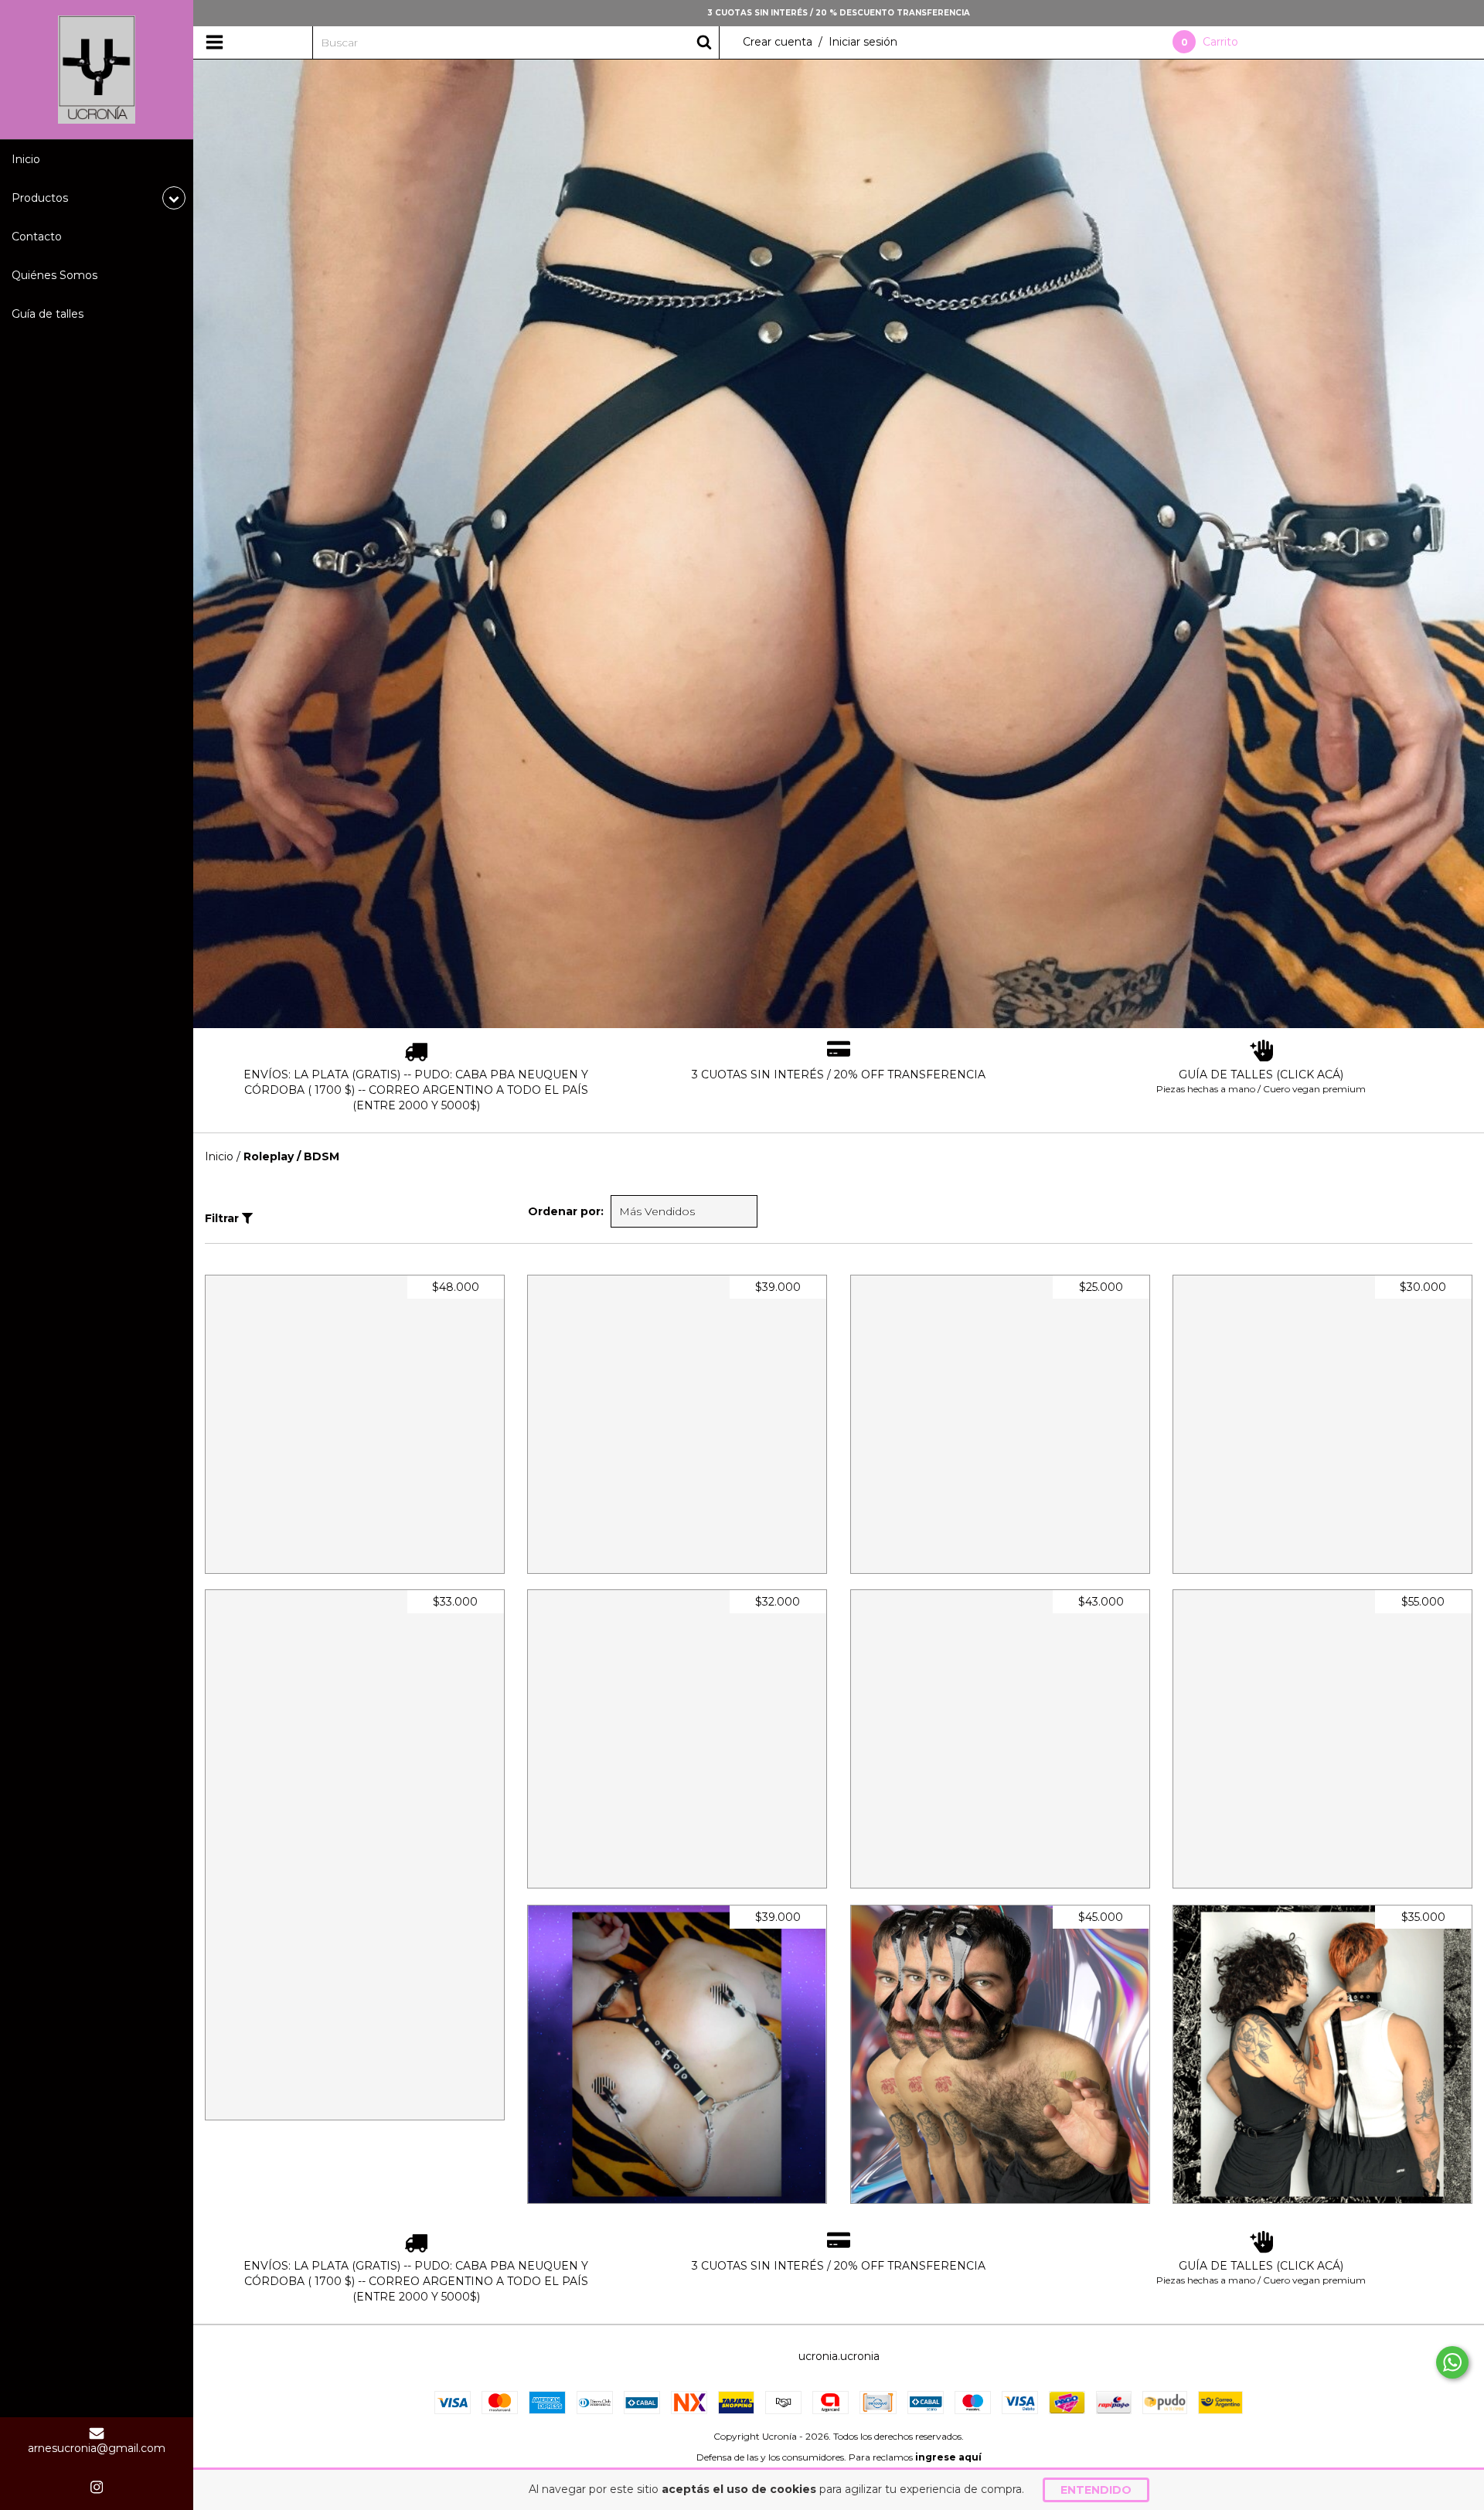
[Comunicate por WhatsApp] (1452, 2362)
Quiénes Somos (54, 275)
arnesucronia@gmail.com (97, 2448)
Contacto (37, 237)
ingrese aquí (948, 2457)
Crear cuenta (778, 42)
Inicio (26, 159)
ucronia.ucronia (839, 2356)
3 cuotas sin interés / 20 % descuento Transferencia (839, 13)
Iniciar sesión (863, 42)
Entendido (1096, 2490)
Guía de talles (48, 314)
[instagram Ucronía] (97, 2487)
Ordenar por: (566, 1211)
